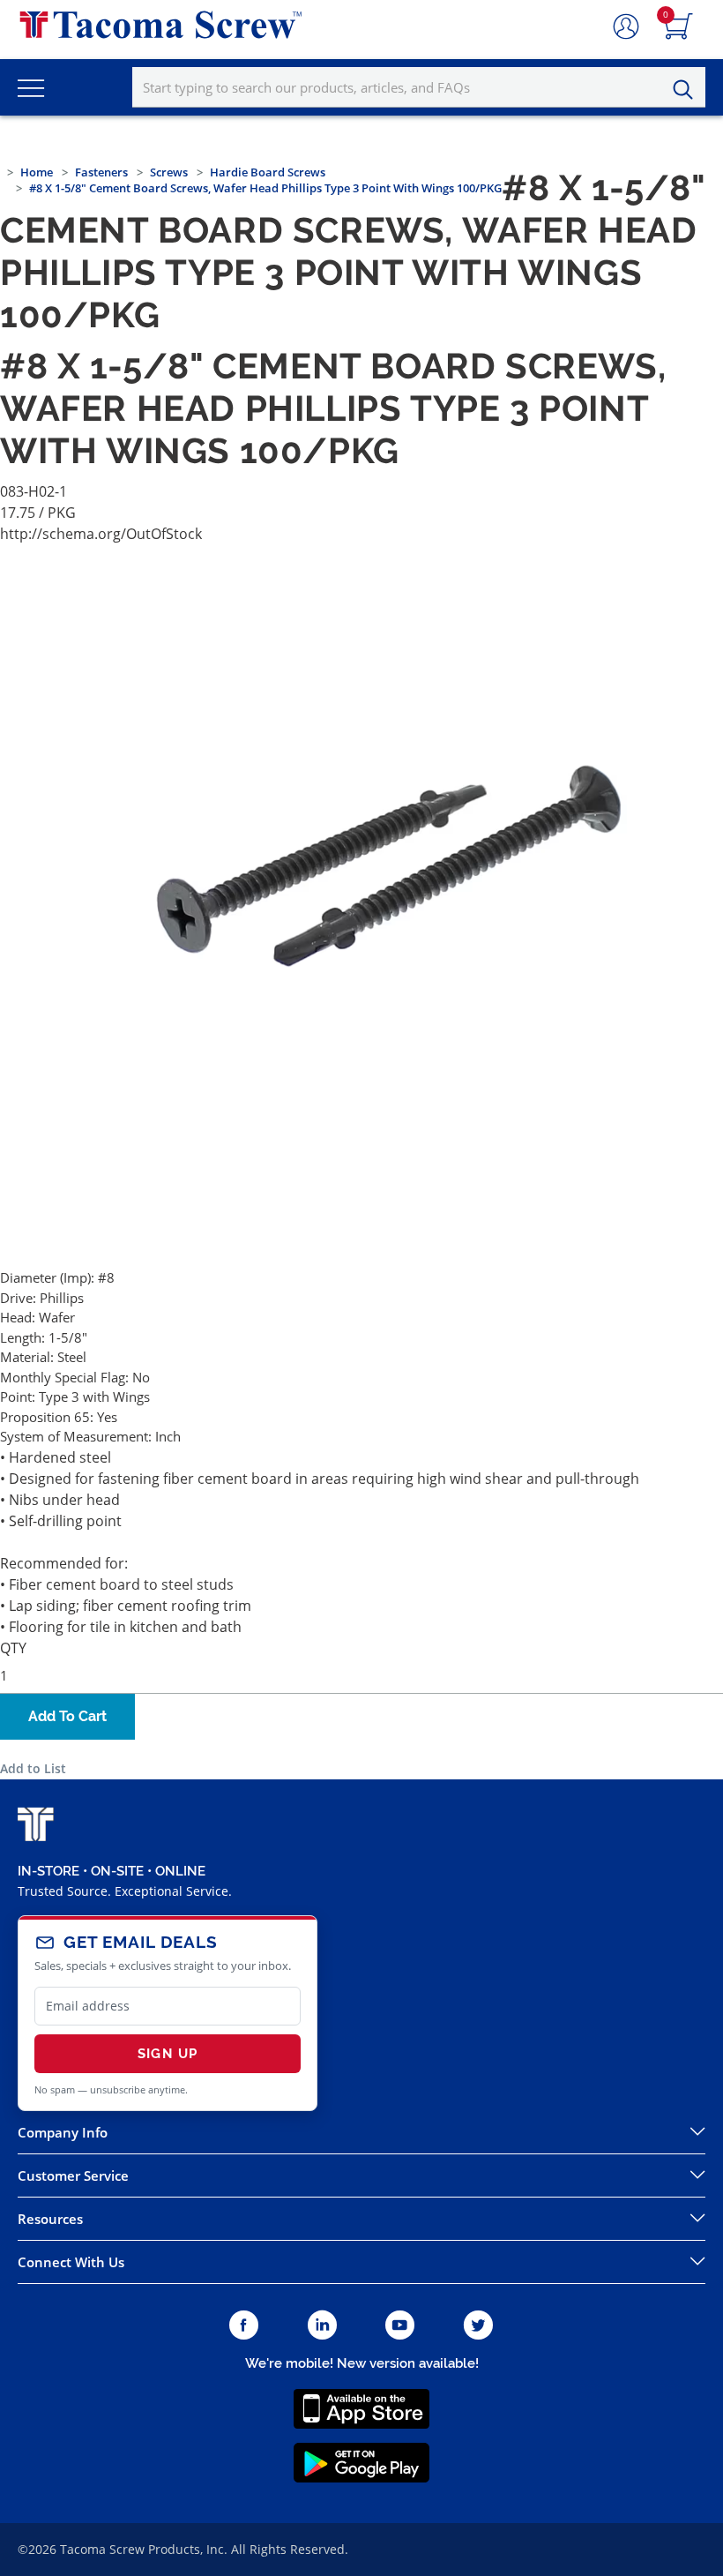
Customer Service (73, 2175)
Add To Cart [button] (67, 1716)
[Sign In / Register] (626, 27)
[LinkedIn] (322, 2326)
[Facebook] (244, 2326)
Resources (50, 2219)
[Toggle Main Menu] (31, 87)
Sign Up (168, 2054)
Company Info (63, 2132)
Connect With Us (71, 2262)
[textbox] (419, 87)
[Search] (688, 90)
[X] (479, 2326)
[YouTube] (400, 2326)
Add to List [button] (33, 1768)
